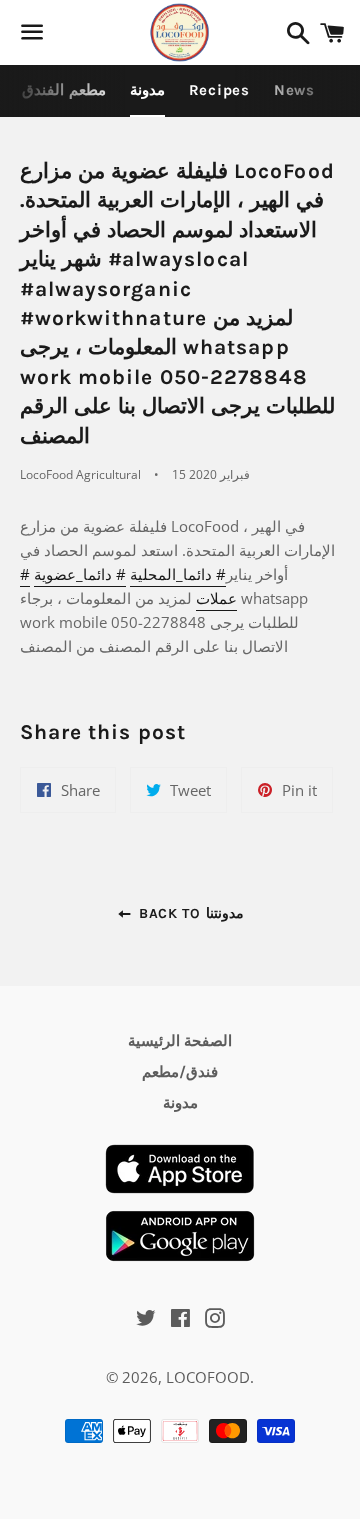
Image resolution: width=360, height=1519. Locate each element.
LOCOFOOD (208, 1377)
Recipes (219, 90)
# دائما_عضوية (80, 574)
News (294, 90)
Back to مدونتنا (188, 913)
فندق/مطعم (180, 1072)
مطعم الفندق (64, 90)
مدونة (147, 90)
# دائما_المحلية (178, 574)
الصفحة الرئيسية (180, 1041)
